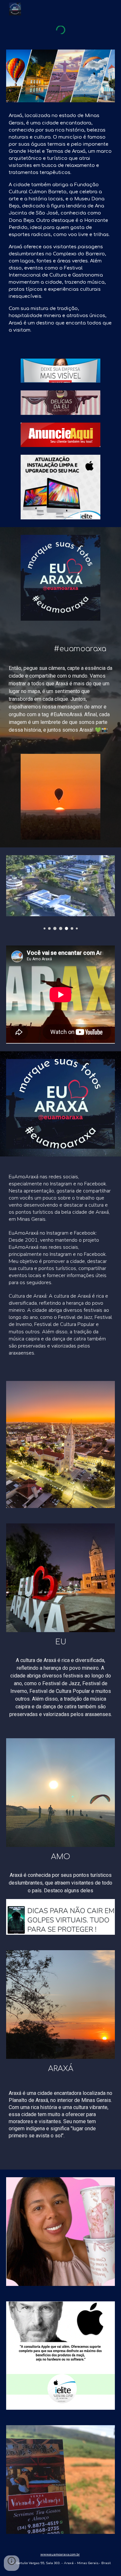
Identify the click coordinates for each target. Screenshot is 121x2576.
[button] (12, 2563)
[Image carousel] (61, 893)
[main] (61, 223)
